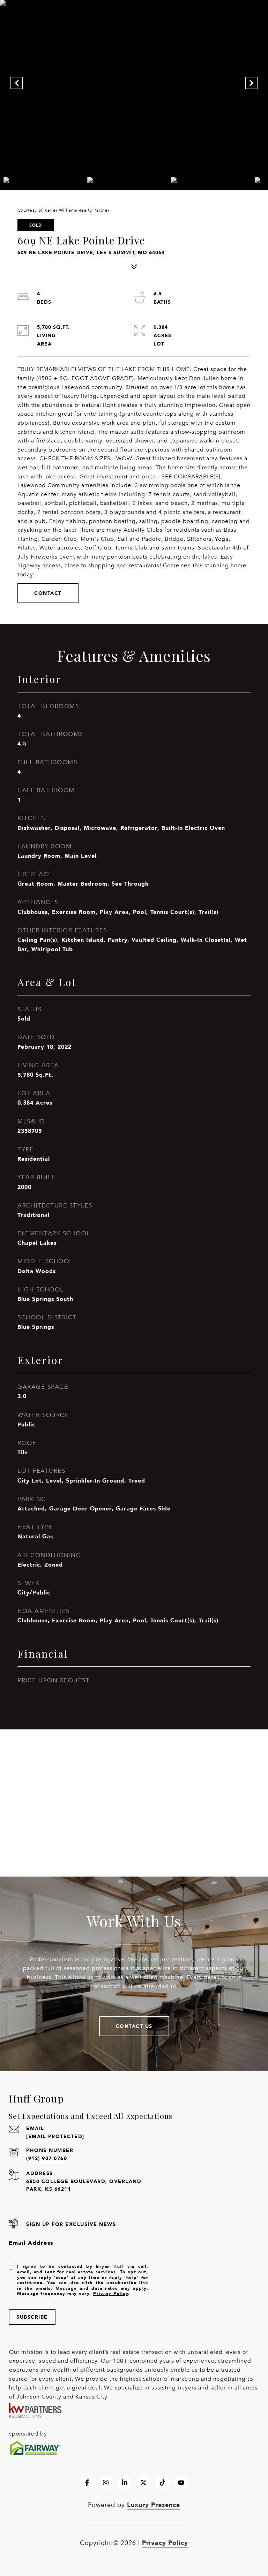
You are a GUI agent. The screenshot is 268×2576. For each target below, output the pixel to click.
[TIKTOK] (162, 2483)
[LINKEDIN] (125, 2483)
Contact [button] (48, 593)
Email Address (31, 2243)
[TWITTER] (143, 2483)
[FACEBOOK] (87, 2483)
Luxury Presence (154, 2505)
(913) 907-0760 (47, 2158)
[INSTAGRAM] (106, 2483)
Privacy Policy (111, 2293)
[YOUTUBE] (181, 2483)
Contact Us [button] (134, 2026)
